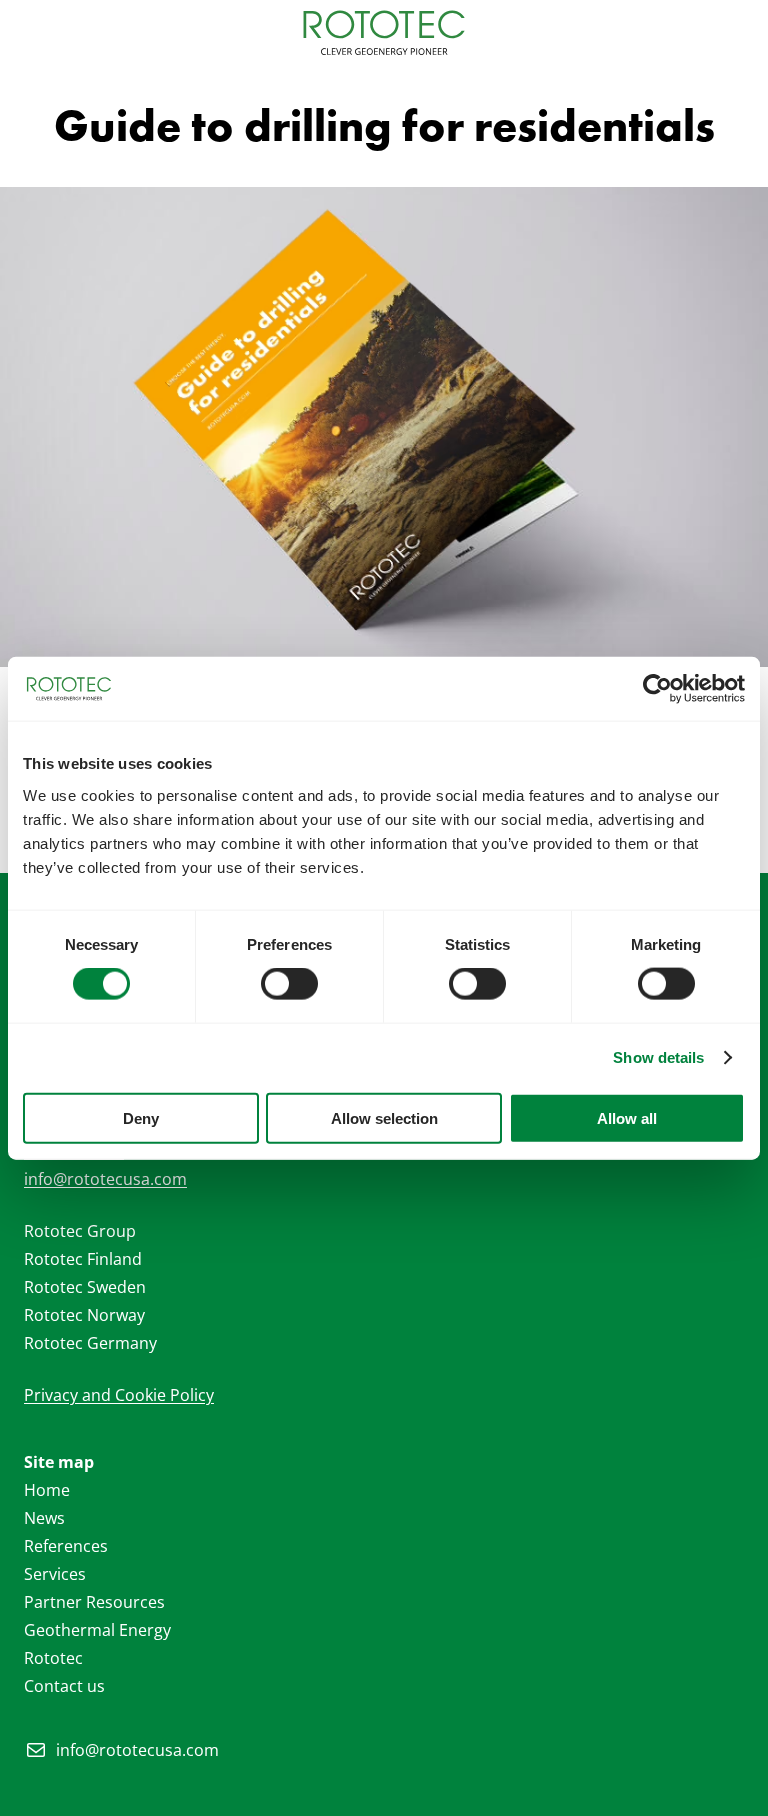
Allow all (627, 1117)
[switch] (289, 984)
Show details (658, 1057)
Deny (141, 1117)
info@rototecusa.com (105, 1179)
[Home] (384, 32)
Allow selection (384, 1117)
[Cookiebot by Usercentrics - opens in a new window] (657, 689)
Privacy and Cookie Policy (119, 1395)
